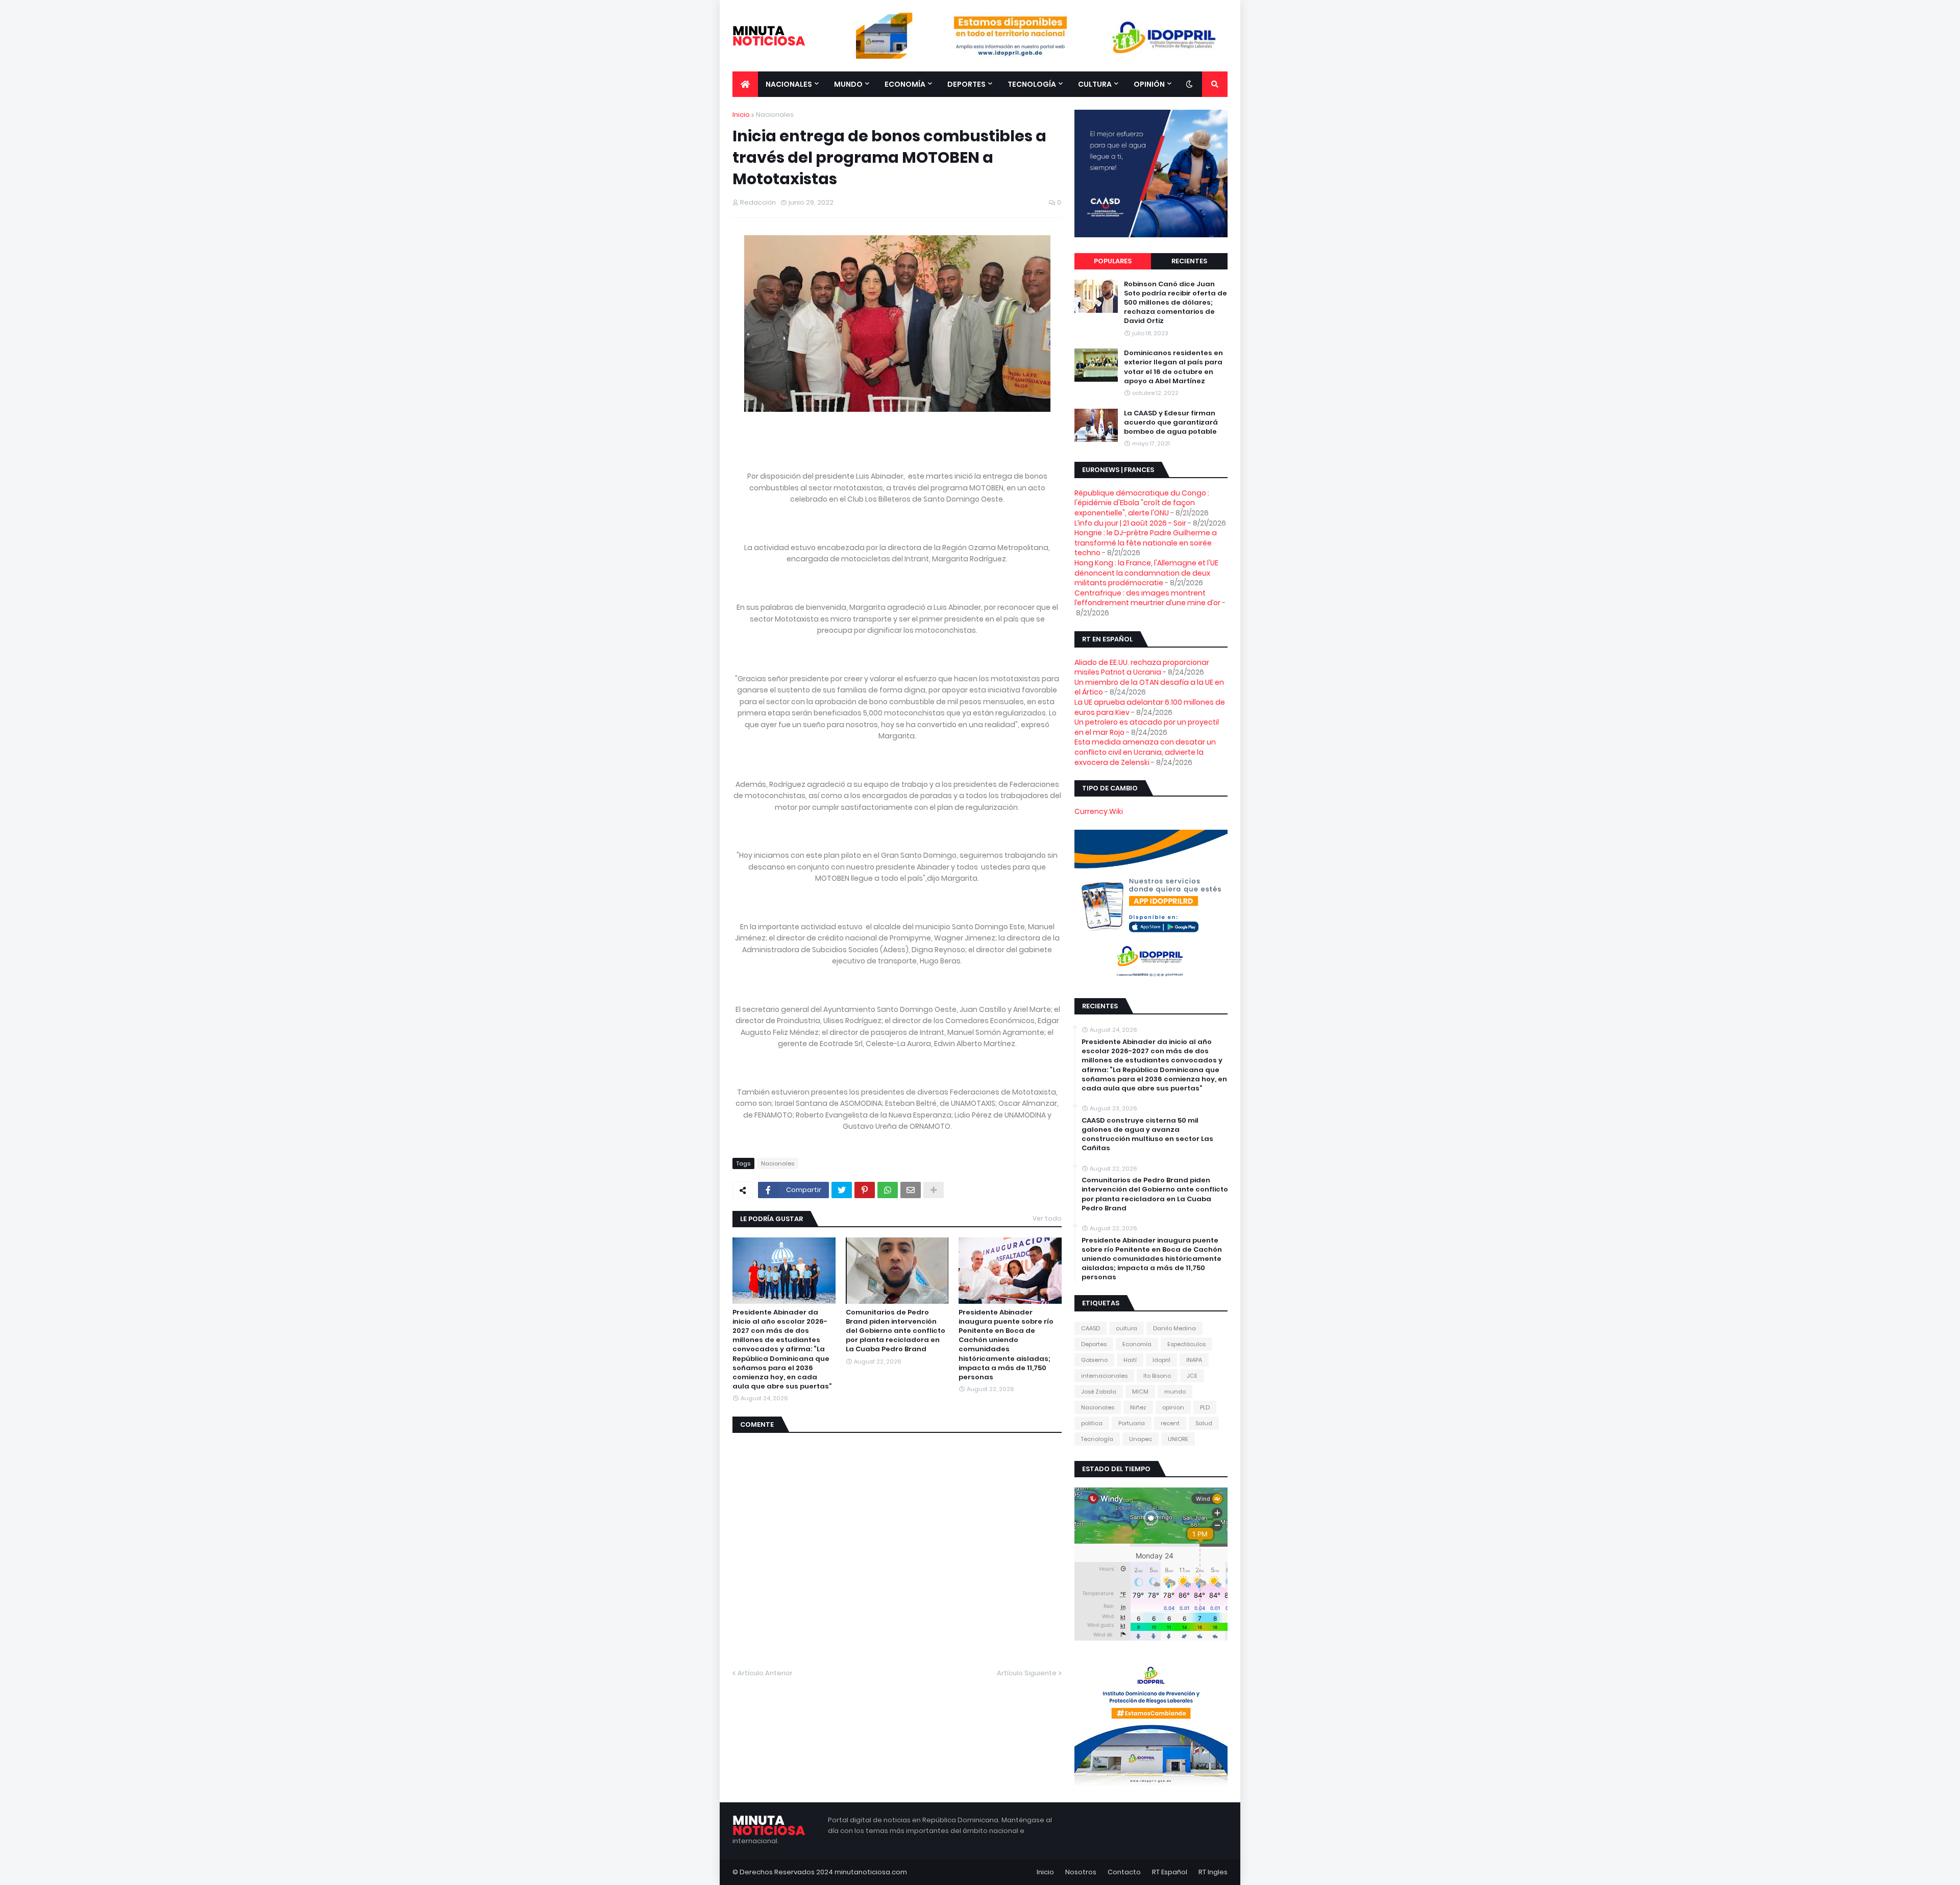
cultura (1126, 1328)
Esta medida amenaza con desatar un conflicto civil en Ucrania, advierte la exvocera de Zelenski (1145, 752)
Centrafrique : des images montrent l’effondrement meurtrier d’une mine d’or (1147, 598)
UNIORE (1178, 1439)
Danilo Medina (1174, 1328)
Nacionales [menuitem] (789, 84)
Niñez (1138, 1407)
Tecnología (1097, 1439)
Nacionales (775, 115)
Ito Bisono (1157, 1376)
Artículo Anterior (765, 1673)
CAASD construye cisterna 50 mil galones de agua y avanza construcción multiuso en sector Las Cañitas (1147, 1135)
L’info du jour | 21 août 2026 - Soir (1130, 523)
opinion (1173, 1407)
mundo (1175, 1392)
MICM (1140, 1392)
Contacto (1124, 1872)
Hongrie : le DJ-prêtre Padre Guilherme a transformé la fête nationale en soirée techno (1146, 543)
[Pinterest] (865, 1190)
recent (1170, 1423)
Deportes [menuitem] (966, 84)
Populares (1113, 261)
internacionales (1104, 1376)
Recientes (1189, 261)
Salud (1204, 1423)
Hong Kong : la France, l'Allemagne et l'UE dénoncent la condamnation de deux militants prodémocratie (1146, 573)
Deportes (1094, 1344)
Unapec (1141, 1439)
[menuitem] (745, 84)
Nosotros (1081, 1872)
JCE (1192, 1376)
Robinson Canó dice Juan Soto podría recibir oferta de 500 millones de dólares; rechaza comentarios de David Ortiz (1175, 303)
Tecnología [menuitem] (1032, 84)
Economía (1137, 1344)
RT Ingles (1213, 1872)
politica (1092, 1423)
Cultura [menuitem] (1095, 84)
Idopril (1161, 1360)
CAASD (1091, 1328)
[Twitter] (842, 1190)
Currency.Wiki (1099, 811)
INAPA (1194, 1360)
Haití (1130, 1360)
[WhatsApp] (888, 1190)
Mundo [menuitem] (848, 84)
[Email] (911, 1190)
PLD (1205, 1407)
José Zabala (1099, 1392)
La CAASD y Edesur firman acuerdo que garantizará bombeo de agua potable (1171, 423)
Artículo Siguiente (1027, 1673)
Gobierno (1094, 1360)
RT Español (1170, 1872)
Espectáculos (1186, 1344)
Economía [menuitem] (905, 84)
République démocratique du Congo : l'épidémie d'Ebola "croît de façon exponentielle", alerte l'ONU (1142, 503)
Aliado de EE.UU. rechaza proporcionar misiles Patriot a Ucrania (1142, 667)
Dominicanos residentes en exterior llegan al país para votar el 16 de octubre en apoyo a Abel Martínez (1173, 367)
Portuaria (1132, 1423)
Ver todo (1047, 1218)
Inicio (741, 115)
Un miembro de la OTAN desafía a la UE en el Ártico (1149, 687)
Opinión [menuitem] (1149, 84)
